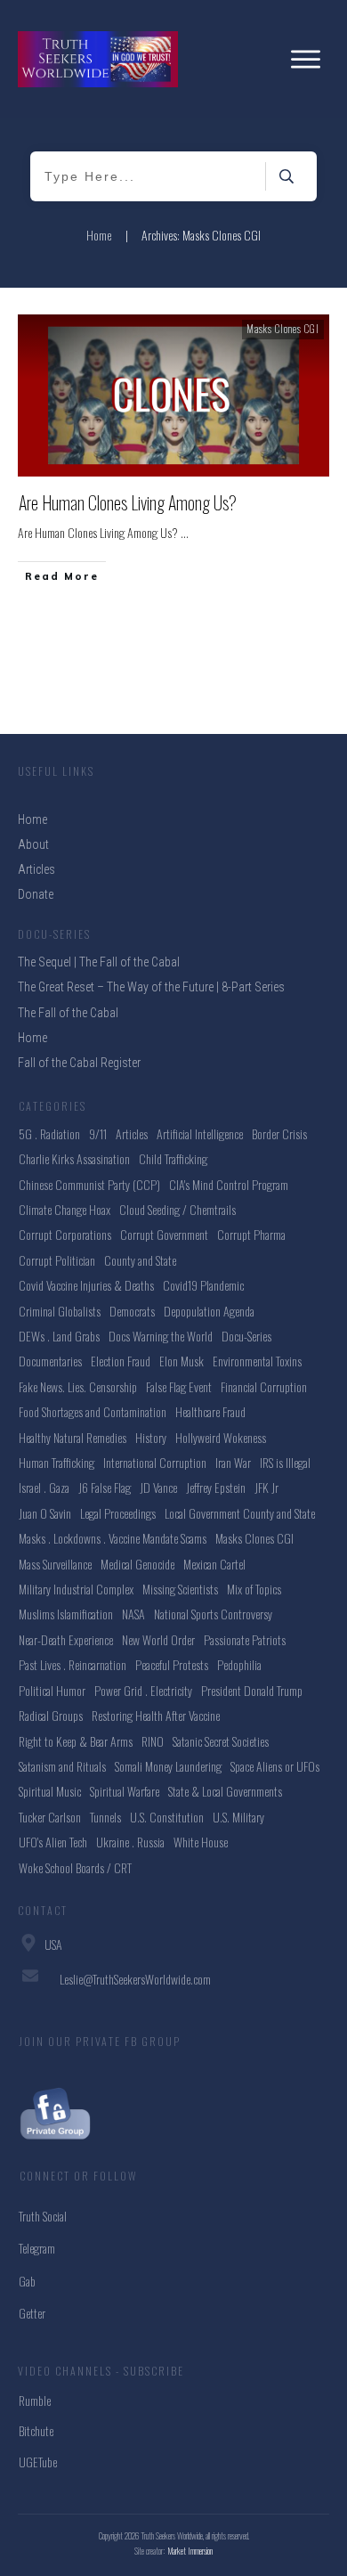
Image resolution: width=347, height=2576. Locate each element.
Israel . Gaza (44, 1487)
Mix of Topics (254, 1589)
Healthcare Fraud (210, 1411)
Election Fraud (121, 1361)
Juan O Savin (45, 1513)
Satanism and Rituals (62, 1766)
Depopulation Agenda (209, 1311)
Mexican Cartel (214, 1564)
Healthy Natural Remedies (73, 1437)
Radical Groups (51, 1715)
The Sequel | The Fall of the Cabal (99, 962)
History (151, 1437)
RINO (153, 1741)
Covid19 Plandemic (203, 1285)
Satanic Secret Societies (221, 1741)
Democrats (132, 1311)
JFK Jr (266, 1487)
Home (32, 1038)
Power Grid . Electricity (143, 1690)
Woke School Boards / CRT (75, 1867)
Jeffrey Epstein (216, 1487)
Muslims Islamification (66, 1614)
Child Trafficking (173, 1158)
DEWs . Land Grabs (59, 1336)
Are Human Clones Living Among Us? (128, 502)
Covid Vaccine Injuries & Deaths (86, 1285)
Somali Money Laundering (168, 1766)
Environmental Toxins (257, 1361)
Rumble (35, 2400)
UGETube (38, 2462)
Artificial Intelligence (200, 1133)
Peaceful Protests (172, 1664)
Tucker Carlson (50, 1817)
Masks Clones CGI (283, 329)
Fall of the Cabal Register (79, 1063)
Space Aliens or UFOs (275, 1766)
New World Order (158, 1639)
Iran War (233, 1462)
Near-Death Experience (66, 1639)
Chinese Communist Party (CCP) (89, 1184)
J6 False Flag (105, 1487)
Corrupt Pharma (251, 1234)
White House (201, 1842)
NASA (133, 1614)
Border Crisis (279, 1133)
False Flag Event (179, 1386)
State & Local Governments (225, 1791)
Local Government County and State (240, 1513)
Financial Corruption (264, 1386)
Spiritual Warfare (125, 1791)
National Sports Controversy (213, 1614)
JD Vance (158, 1487)
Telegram (37, 2248)
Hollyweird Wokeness (221, 1437)
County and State (140, 1260)
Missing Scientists (180, 1589)
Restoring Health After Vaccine (156, 1715)
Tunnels (105, 1817)
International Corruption (155, 1462)
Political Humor (52, 1690)
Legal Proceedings (118, 1513)
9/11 (98, 1133)
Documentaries (50, 1361)
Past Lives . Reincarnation (73, 1664)
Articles (132, 1133)
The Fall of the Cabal (68, 1013)
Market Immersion (190, 2551)
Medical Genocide (137, 1564)
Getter (32, 2313)
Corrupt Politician (57, 1260)
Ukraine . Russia (130, 1842)
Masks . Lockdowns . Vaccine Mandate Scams (113, 1538)
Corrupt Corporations (65, 1234)
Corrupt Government (164, 1234)
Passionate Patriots (245, 1639)
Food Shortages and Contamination (93, 1411)
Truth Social (43, 2216)
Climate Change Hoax (65, 1209)
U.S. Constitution (167, 1817)
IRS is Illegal (285, 1462)
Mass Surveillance (55, 1564)
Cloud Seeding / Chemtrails (178, 1209)
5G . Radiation (49, 1133)
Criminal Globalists (60, 1311)
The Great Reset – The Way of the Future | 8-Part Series (151, 987)
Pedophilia (239, 1664)
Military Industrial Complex (76, 1589)
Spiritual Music (50, 1791)
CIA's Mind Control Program (229, 1184)
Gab (27, 2281)
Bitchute (36, 2430)
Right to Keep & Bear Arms (76, 1741)
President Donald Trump (252, 1690)
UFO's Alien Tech (53, 1842)
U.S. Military (238, 1817)
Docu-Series (246, 1336)
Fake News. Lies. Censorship (78, 1386)
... (185, 532)
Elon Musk (182, 1361)
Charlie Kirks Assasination (74, 1158)
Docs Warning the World (161, 1336)
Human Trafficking (56, 1462)
